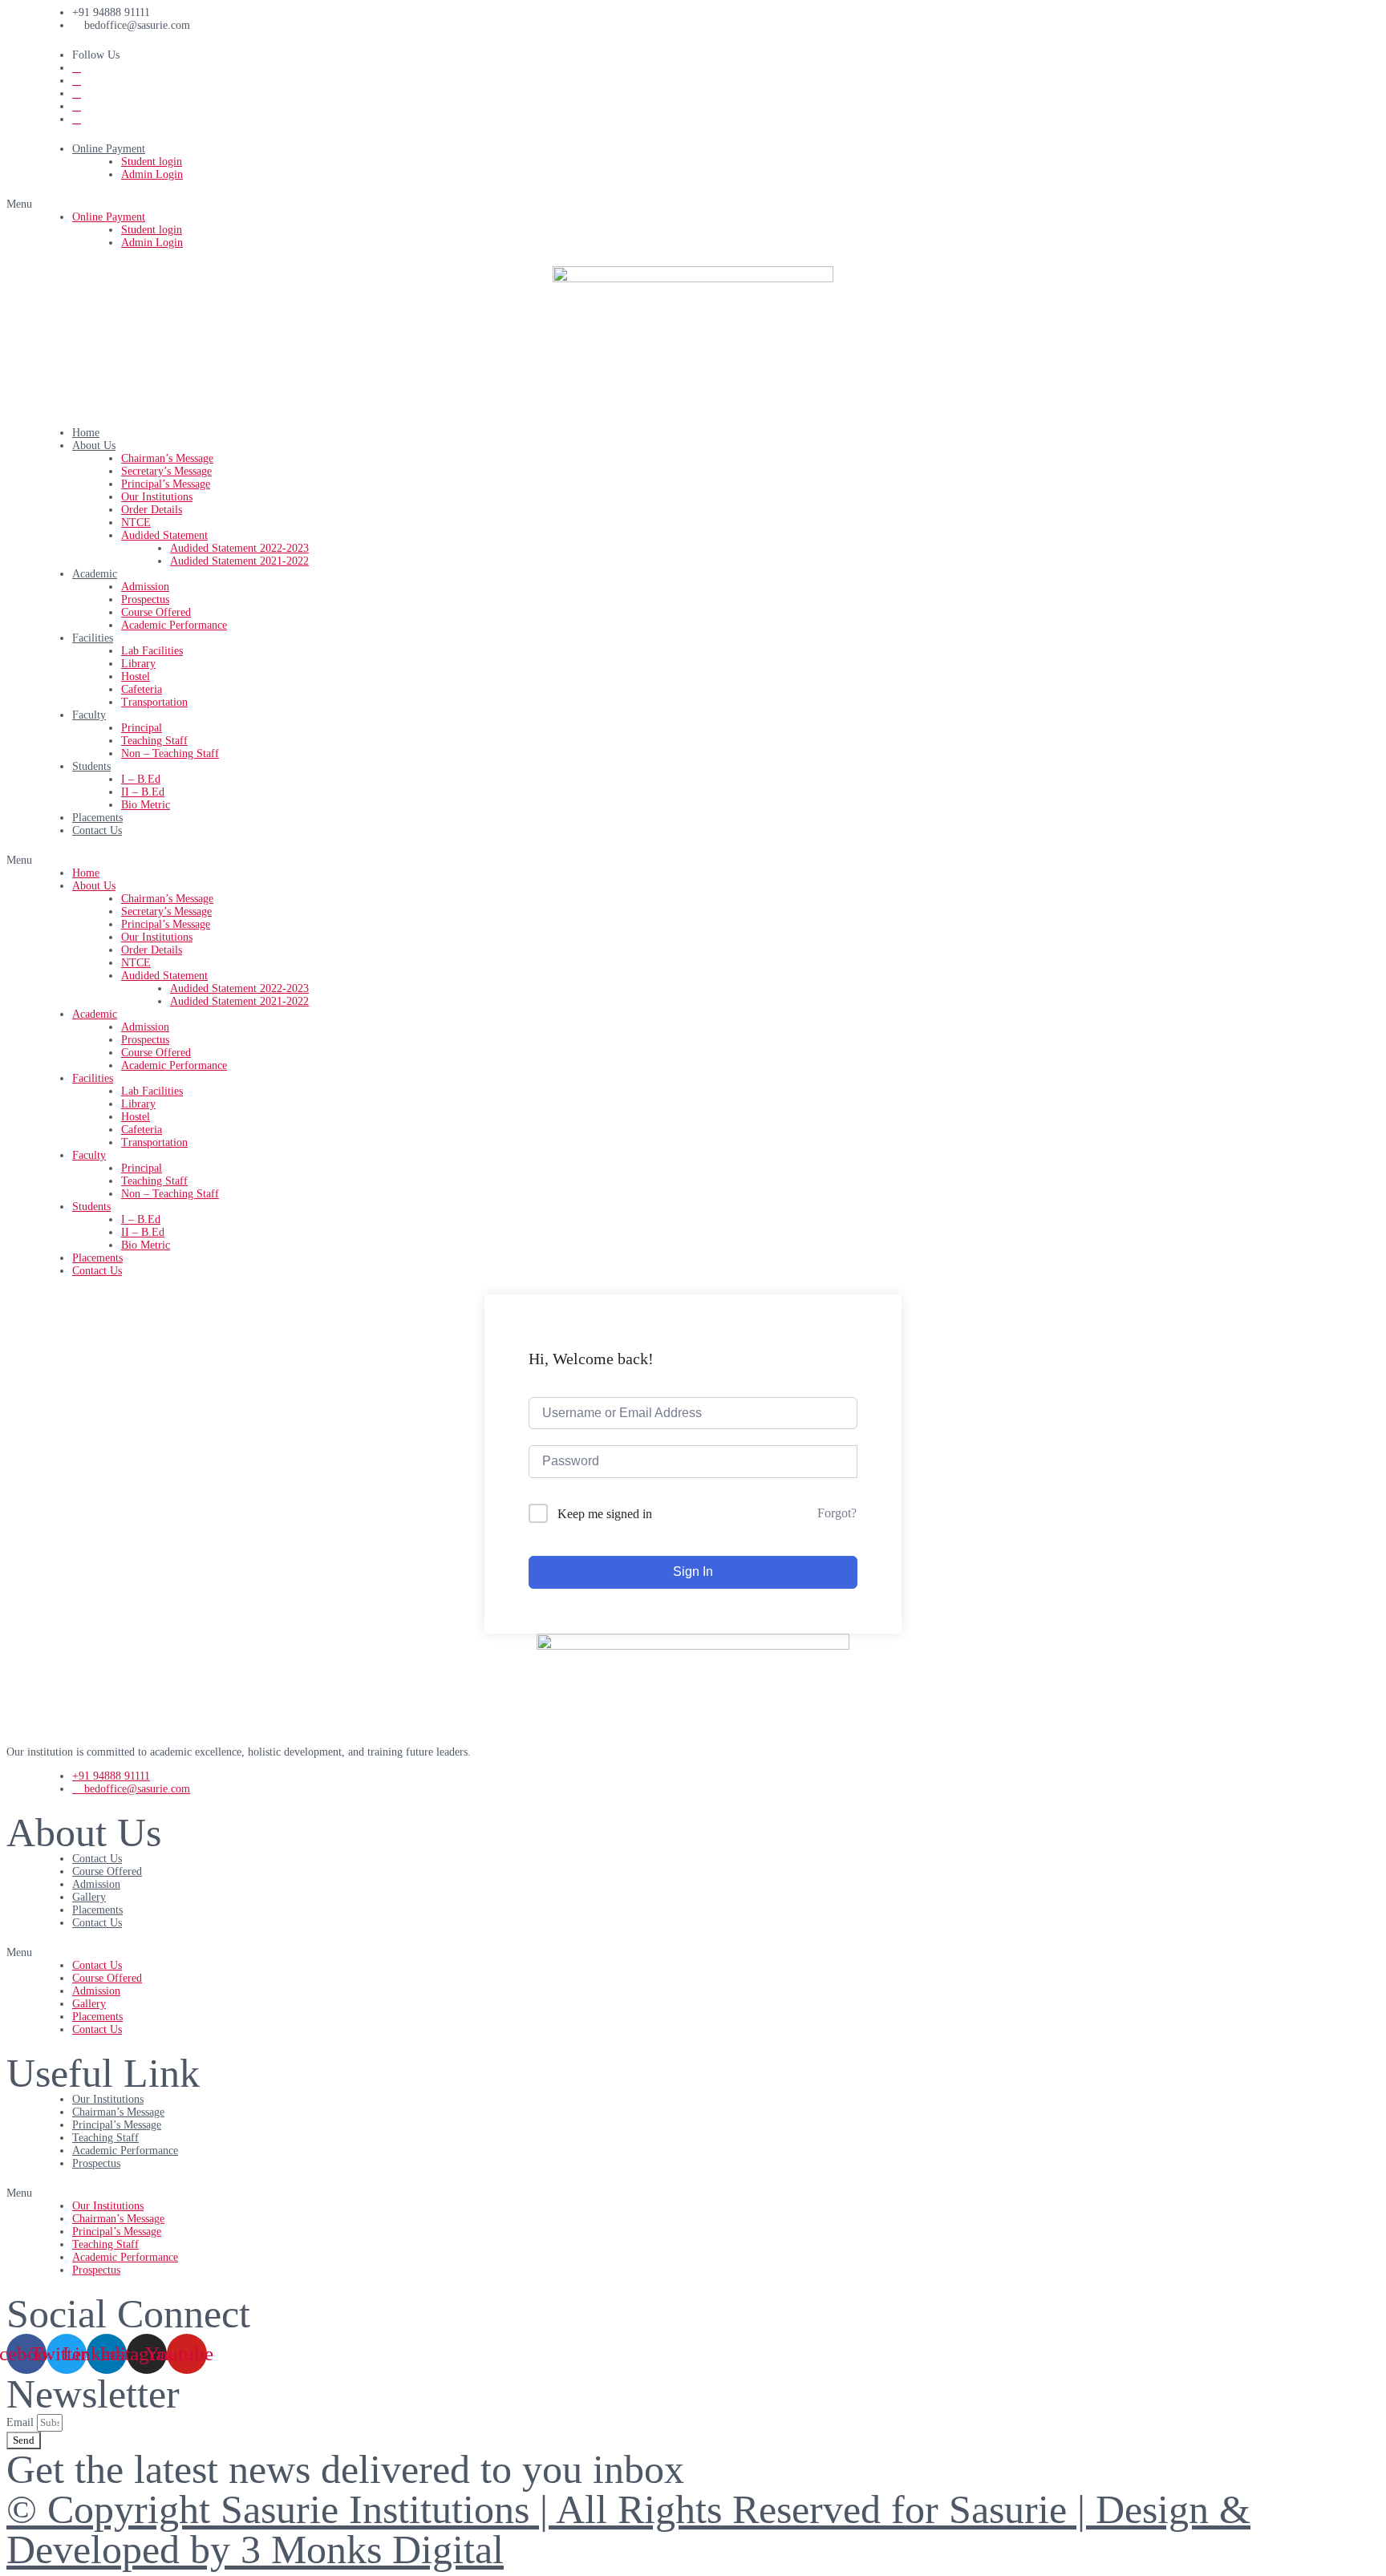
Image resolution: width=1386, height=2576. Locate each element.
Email (22, 2422)
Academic (95, 574)
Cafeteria (142, 689)
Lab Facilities (152, 651)
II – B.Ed (143, 792)
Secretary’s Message (166, 471)
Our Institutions (157, 497)
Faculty (89, 715)
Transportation (154, 702)
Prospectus (145, 599)
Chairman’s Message (167, 458)
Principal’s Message (166, 484)
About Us (94, 446)
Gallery (89, 1897)
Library (138, 664)
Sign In (693, 1572)
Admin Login (152, 174)
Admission (145, 587)
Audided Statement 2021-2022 (239, 561)
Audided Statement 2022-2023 (239, 548)
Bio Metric (146, 805)
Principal (142, 728)
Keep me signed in (605, 1514)
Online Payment (109, 149)
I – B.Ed (141, 779)
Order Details (152, 510)
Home (86, 433)
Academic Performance (174, 625)
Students (91, 766)
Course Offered (156, 612)
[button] (693, 205)
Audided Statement (164, 535)
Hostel (136, 676)
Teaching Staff (154, 741)
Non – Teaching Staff (170, 753)
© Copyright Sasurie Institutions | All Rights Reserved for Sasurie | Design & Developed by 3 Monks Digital (628, 2529)
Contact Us (97, 830)
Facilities (93, 638)
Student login (152, 162)
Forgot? (837, 1513)
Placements (97, 818)
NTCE (136, 522)
